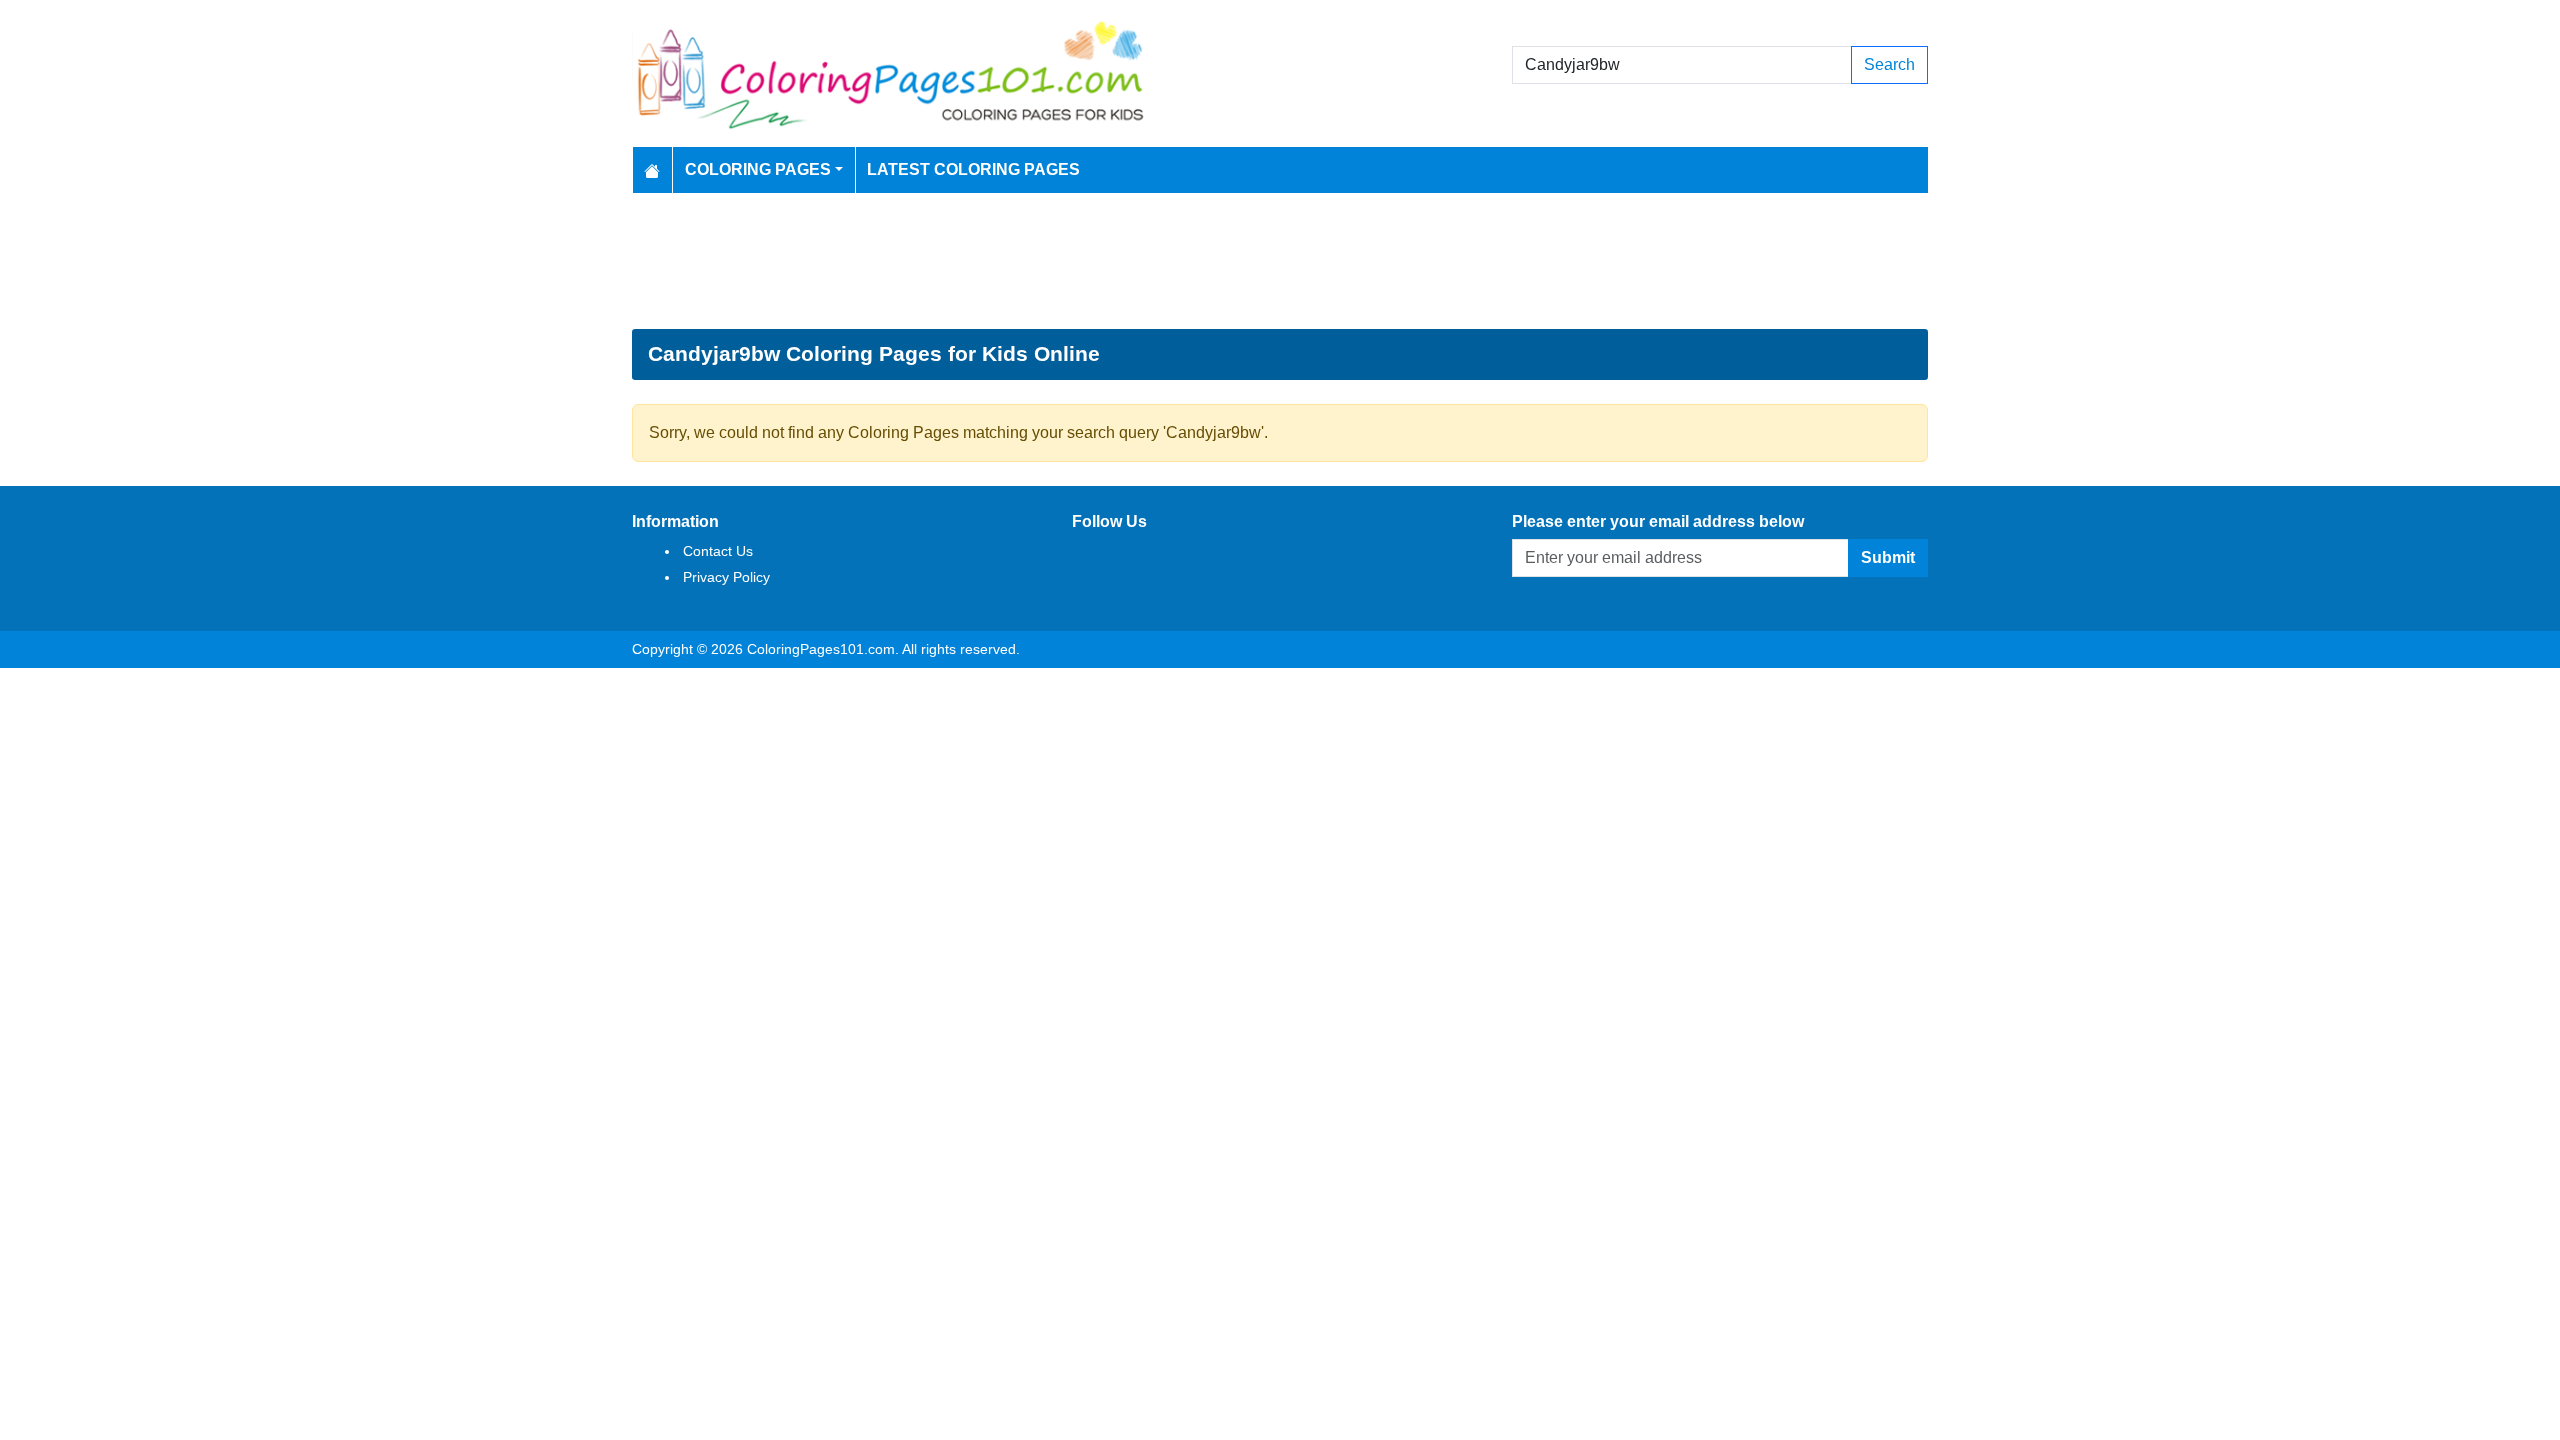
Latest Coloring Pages (973, 169)
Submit (1888, 557)
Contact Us (718, 551)
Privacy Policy (726, 577)
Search (1889, 64)
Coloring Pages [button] (758, 169)
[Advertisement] (1280, 261)
